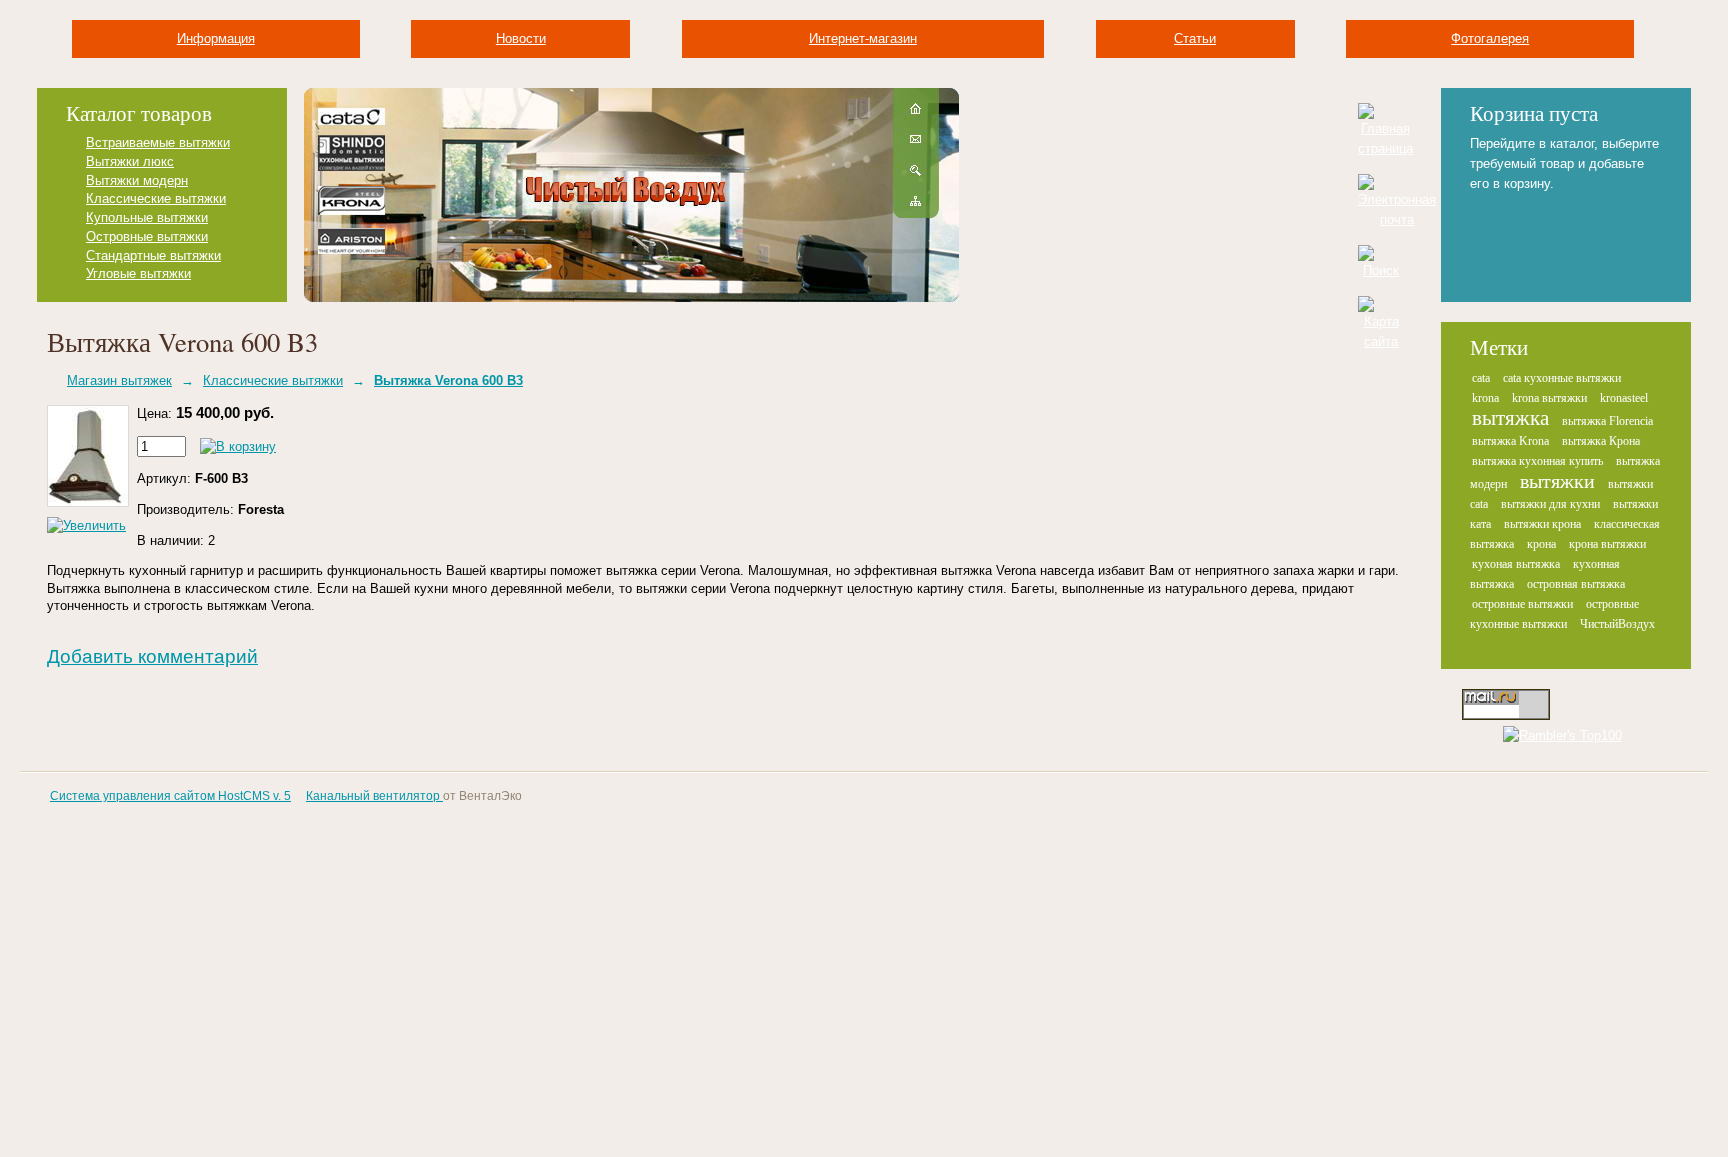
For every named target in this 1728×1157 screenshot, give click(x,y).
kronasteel (1624, 398)
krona (1485, 398)
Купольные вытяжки (147, 217)
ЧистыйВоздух (1617, 624)
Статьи (1195, 38)
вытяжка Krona (1510, 441)
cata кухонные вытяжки (1562, 378)
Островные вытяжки (147, 236)
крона (1541, 544)
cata (1481, 378)
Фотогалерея (1490, 38)
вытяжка (1510, 418)
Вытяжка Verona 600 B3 (448, 380)
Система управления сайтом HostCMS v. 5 (170, 796)
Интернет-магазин (863, 38)
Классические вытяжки (156, 198)
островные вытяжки (1522, 604)
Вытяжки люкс (130, 161)
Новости (521, 38)
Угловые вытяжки (138, 273)
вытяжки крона (1542, 524)
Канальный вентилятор (374, 796)
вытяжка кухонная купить (1537, 461)
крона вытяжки (1607, 544)
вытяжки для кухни (1550, 504)
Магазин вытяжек (119, 380)
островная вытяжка (1576, 584)
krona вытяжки (1549, 398)
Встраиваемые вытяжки (158, 142)
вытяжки (1557, 481)
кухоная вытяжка (1516, 564)
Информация (216, 38)
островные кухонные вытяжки (1554, 614)
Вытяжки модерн (137, 180)
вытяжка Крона (1601, 441)
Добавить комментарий (152, 656)
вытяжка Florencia (1607, 421)
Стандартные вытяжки (153, 255)
